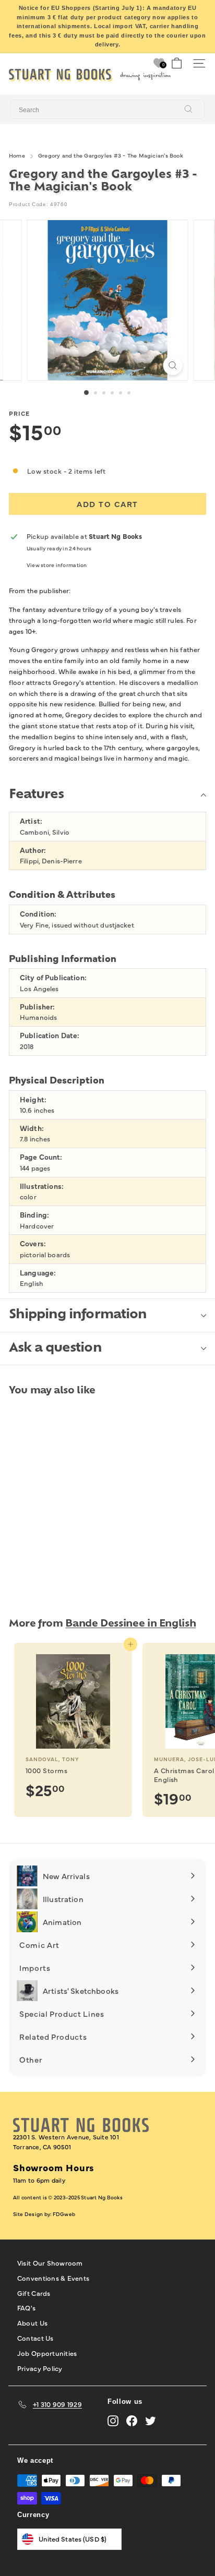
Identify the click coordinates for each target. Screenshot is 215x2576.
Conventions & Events (53, 2278)
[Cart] (177, 63)
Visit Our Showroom (50, 2262)
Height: (33, 1099)
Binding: (34, 1215)
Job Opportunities (47, 2353)
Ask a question (55, 1349)
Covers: (33, 1243)
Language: (38, 1273)
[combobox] (107, 110)
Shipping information (78, 1315)
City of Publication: (53, 977)
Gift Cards (34, 2293)
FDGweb (64, 2214)
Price (19, 413)
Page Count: (41, 1157)
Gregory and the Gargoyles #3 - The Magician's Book (111, 155)
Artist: (31, 821)
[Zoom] (173, 365)
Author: (33, 850)
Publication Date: (50, 1035)
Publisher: (37, 1007)
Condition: (38, 914)
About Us (32, 2322)
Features (36, 795)
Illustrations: (42, 1186)
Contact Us (35, 2338)
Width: (32, 1128)
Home (17, 155)
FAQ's (26, 2307)
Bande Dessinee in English (130, 1624)
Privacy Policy (40, 2368)
